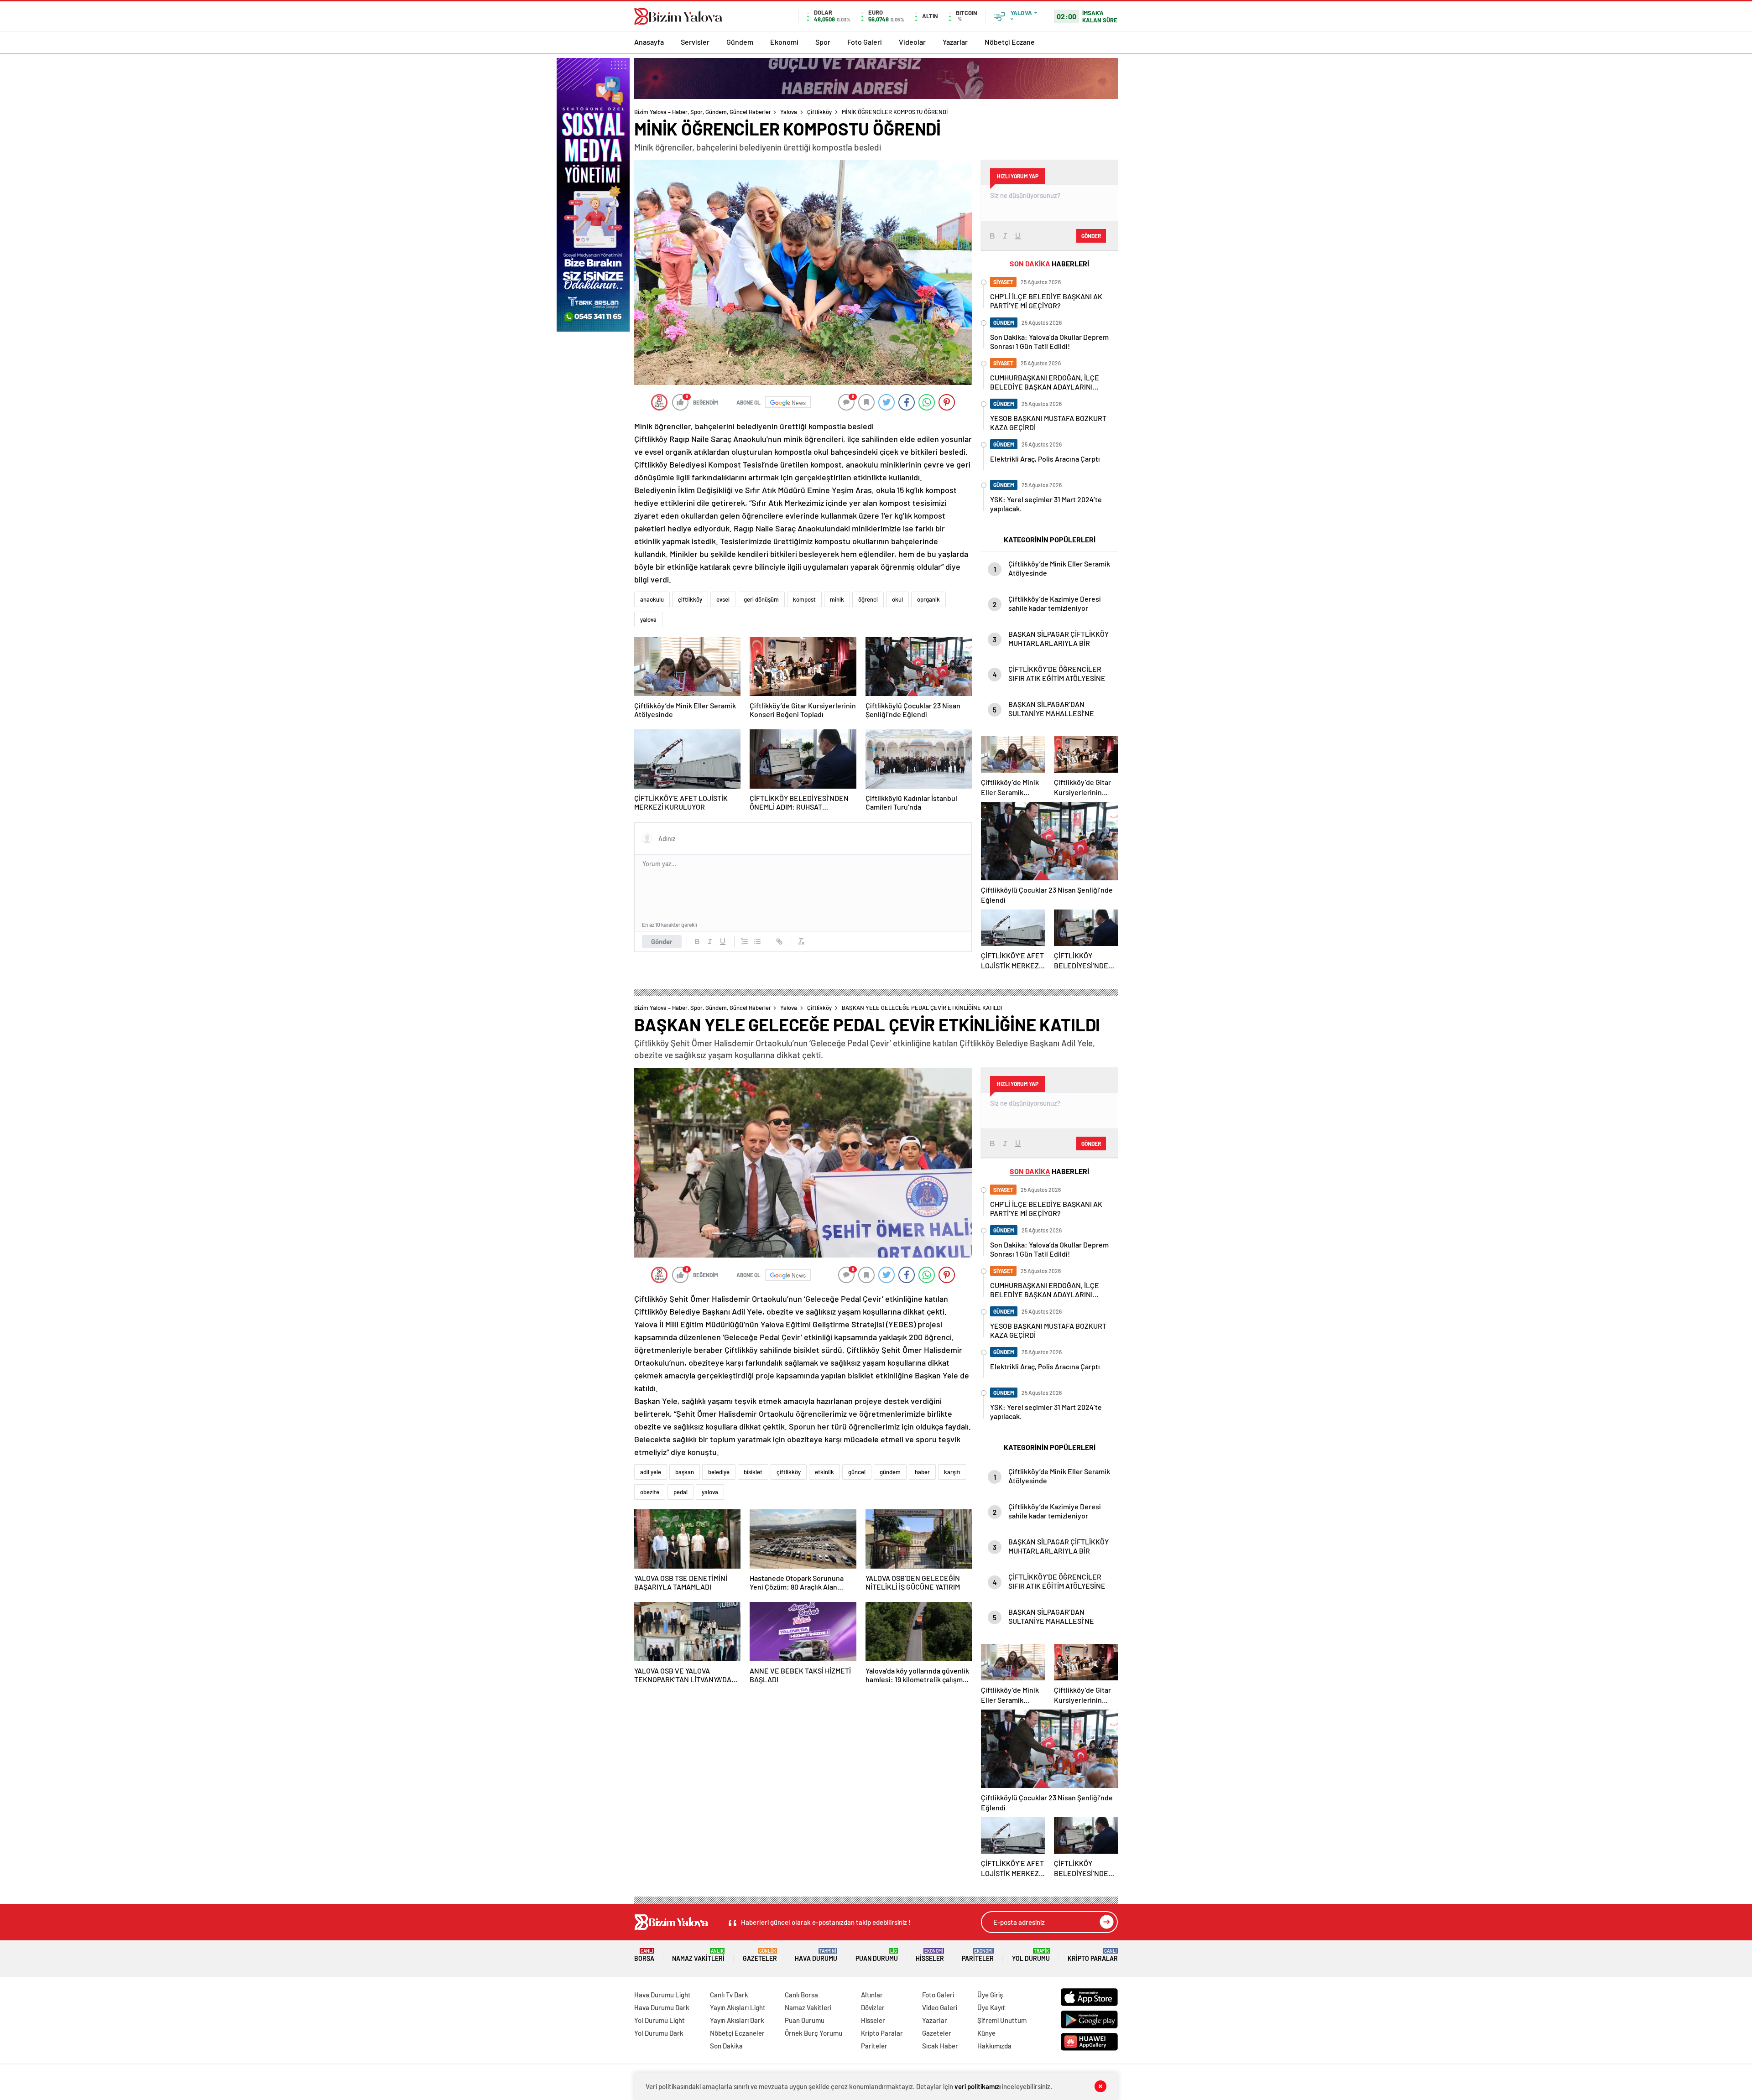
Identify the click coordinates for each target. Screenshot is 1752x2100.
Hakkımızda (994, 2046)
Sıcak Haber (940, 2046)
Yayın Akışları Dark (737, 2020)
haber (922, 1472)
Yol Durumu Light (660, 2020)
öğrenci (868, 599)
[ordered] (745, 941)
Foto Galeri (865, 42)
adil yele (651, 1472)
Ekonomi (784, 42)
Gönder (662, 941)
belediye (719, 1472)
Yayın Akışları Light (738, 2007)
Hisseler (930, 1955)
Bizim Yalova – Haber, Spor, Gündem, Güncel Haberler (703, 112)
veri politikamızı (978, 2086)
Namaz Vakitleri (698, 1955)
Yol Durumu (1031, 1955)
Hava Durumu (816, 1955)
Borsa (644, 1955)
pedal (680, 1492)
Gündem (740, 42)
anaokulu (652, 599)
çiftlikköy (690, 599)
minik (837, 599)
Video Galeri (940, 2007)
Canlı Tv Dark (729, 1995)
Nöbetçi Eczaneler (737, 2033)
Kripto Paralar (1093, 1955)
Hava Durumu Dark (662, 2007)
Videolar (912, 42)
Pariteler (978, 1955)
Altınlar (872, 1995)
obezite (650, 1492)
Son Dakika (726, 2046)
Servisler (695, 42)
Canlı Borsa (801, 1995)
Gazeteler (760, 1955)
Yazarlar (955, 42)
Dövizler (873, 2007)
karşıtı (952, 1472)
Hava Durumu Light (662, 1995)
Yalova (789, 112)
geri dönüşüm (761, 599)
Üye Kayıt (991, 2007)
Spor (823, 42)
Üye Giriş (990, 1995)
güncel (857, 1472)
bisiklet (753, 1472)
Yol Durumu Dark (659, 2033)
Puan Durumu (877, 1955)
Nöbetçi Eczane (1010, 42)
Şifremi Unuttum (1002, 2020)
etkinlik (824, 1472)
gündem (890, 1472)
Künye (986, 2033)
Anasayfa (649, 42)
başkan (685, 1472)
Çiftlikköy (819, 112)
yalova (648, 619)
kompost (804, 599)
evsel (723, 599)
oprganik (928, 599)
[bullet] (757, 941)
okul (897, 599)
